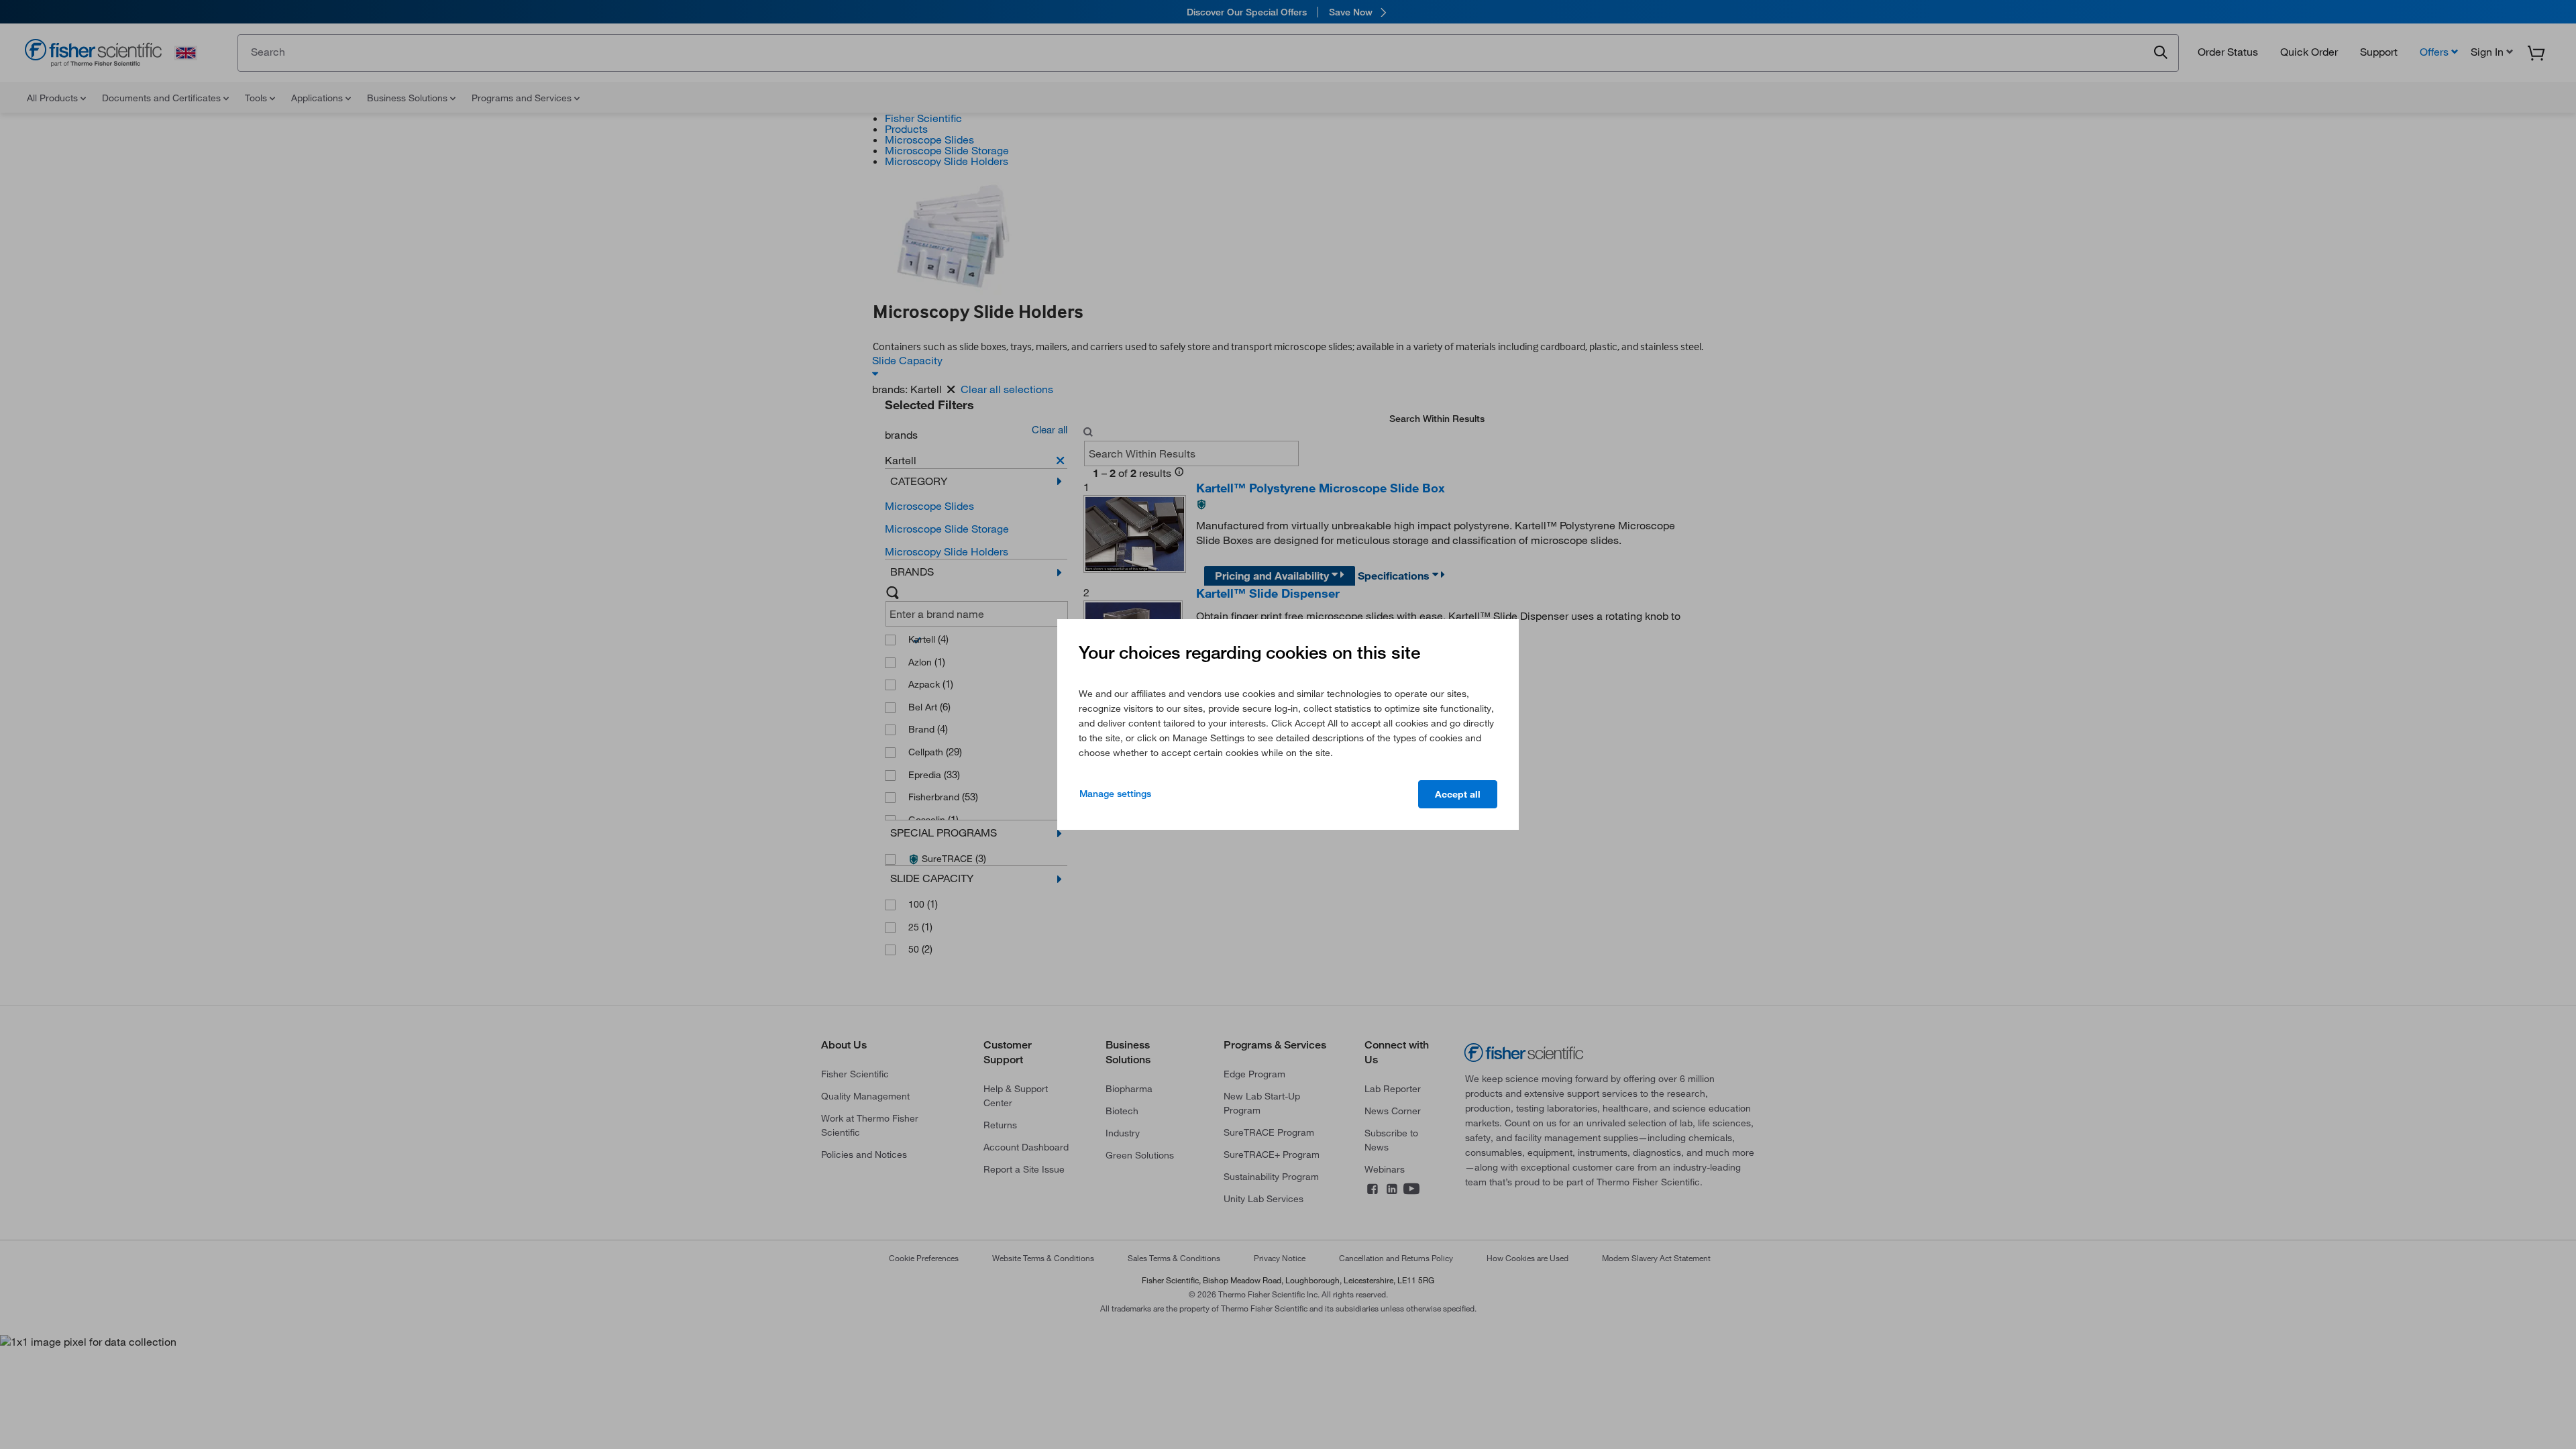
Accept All (1458, 794)
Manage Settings (1115, 794)
